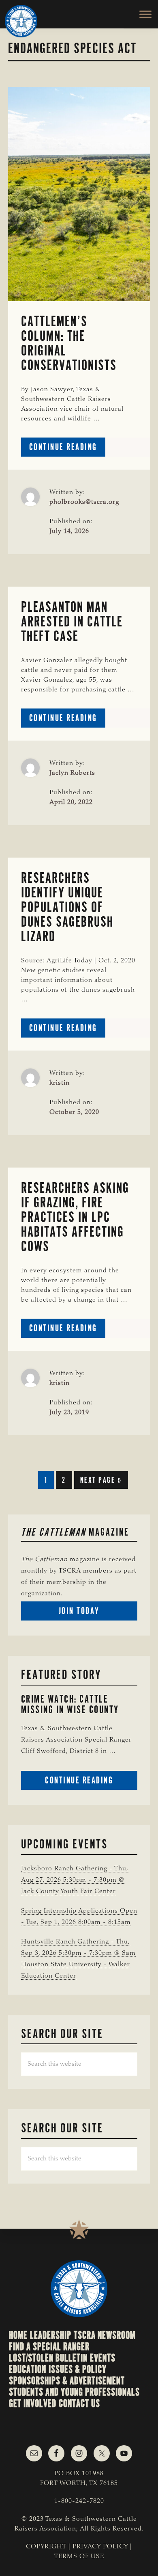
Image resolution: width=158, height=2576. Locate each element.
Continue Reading (67, 449)
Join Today (94, 1613)
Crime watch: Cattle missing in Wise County (70, 1704)
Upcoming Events (64, 1844)
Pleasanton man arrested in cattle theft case (72, 622)
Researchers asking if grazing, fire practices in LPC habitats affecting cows (75, 1217)
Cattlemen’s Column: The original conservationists (69, 343)
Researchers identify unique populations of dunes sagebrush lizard (67, 907)
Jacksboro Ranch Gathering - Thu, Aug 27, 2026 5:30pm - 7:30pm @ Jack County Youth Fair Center (75, 1880)
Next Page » (101, 1482)
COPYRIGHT (46, 2547)
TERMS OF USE (79, 2557)
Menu (141, 14)
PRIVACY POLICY (100, 2547)
